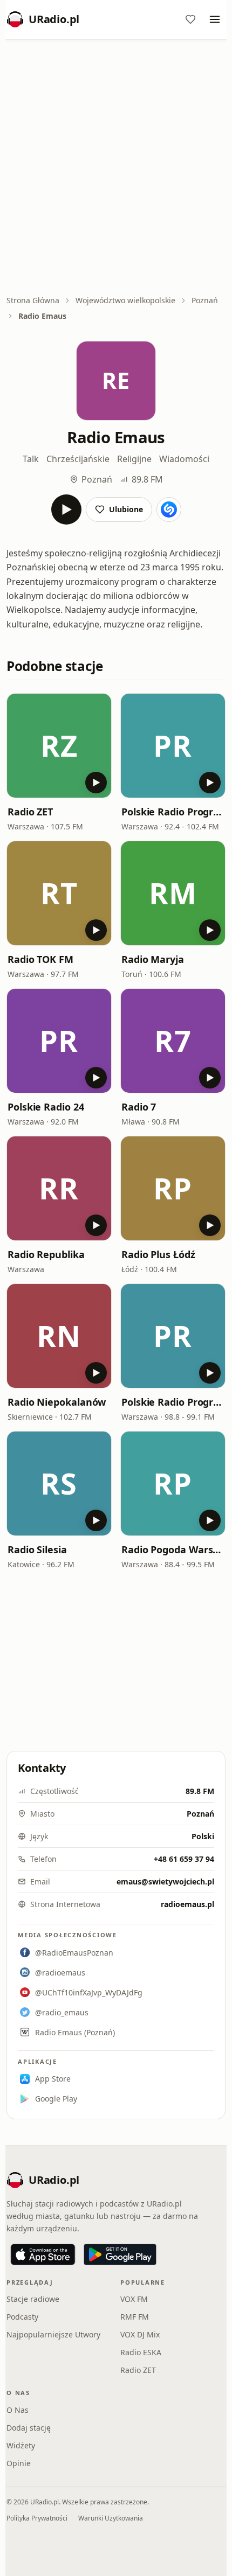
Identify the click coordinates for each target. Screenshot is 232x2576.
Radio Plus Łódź (158, 1254)
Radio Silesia (37, 1549)
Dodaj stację (29, 2428)
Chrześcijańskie (78, 459)
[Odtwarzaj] (66, 509)
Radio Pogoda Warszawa (173, 1549)
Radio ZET (30, 812)
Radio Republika (46, 1254)
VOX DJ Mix (140, 2334)
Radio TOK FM (40, 959)
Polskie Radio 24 (46, 1107)
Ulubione (126, 509)
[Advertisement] (116, 168)
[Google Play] (120, 2254)
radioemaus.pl (187, 1904)
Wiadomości (184, 459)
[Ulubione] (190, 19)
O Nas (18, 2410)
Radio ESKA (141, 2352)
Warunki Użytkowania (111, 2518)
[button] (59, 746)
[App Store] (43, 2254)
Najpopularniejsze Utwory (53, 2334)
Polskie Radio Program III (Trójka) (173, 1402)
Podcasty (22, 2317)
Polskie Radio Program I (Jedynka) (173, 812)
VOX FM (134, 2299)
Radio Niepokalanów (57, 1402)
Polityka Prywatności (37, 2518)
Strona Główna (33, 300)
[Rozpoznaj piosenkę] (169, 509)
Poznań (205, 300)
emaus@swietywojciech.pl (165, 1882)
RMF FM (135, 2317)
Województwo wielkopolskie (125, 300)
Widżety (21, 2445)
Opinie (19, 2463)
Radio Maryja (153, 959)
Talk (31, 459)
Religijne (134, 459)
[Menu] (215, 19)
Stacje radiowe (33, 2299)
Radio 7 (139, 1107)
